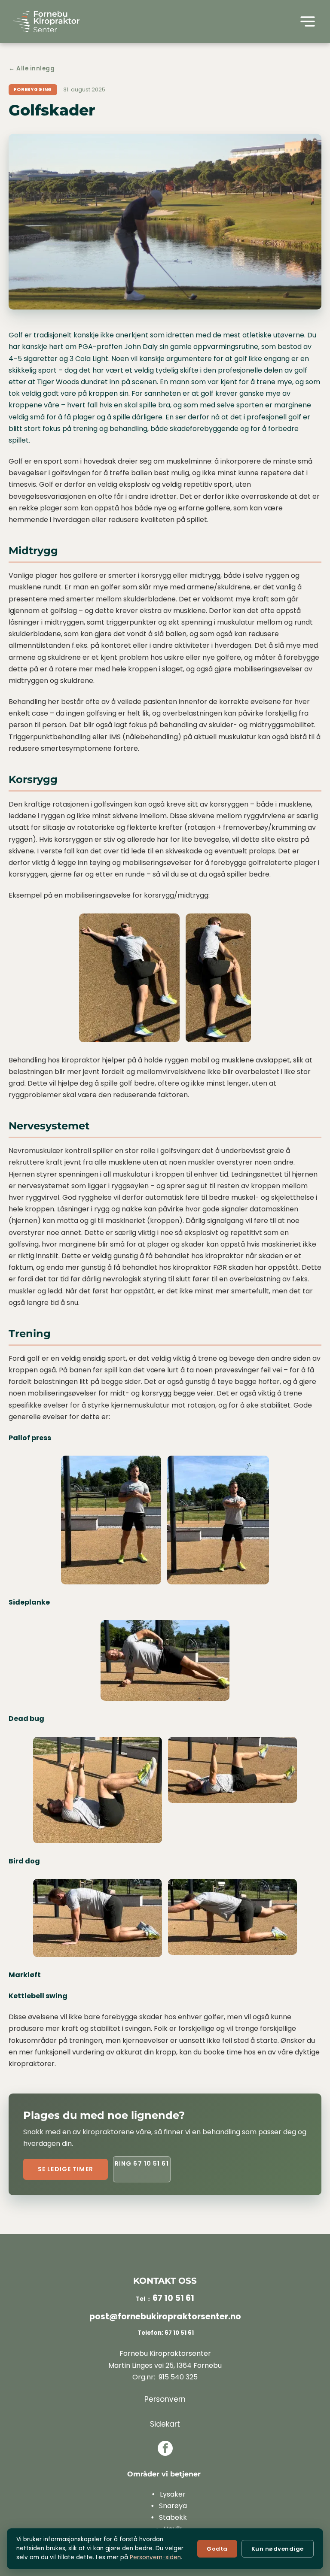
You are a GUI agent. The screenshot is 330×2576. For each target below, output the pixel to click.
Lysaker (173, 2494)
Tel (141, 2299)
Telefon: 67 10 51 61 (165, 2333)
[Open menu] (308, 21)
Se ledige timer (66, 2169)
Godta (217, 2549)
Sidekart (165, 2424)
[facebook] (165, 2449)
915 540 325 (178, 2377)
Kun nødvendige (278, 2549)
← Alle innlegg (32, 68)
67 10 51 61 (173, 2298)
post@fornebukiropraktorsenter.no (165, 2317)
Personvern (165, 2399)
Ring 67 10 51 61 (142, 2163)
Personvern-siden (155, 2557)
